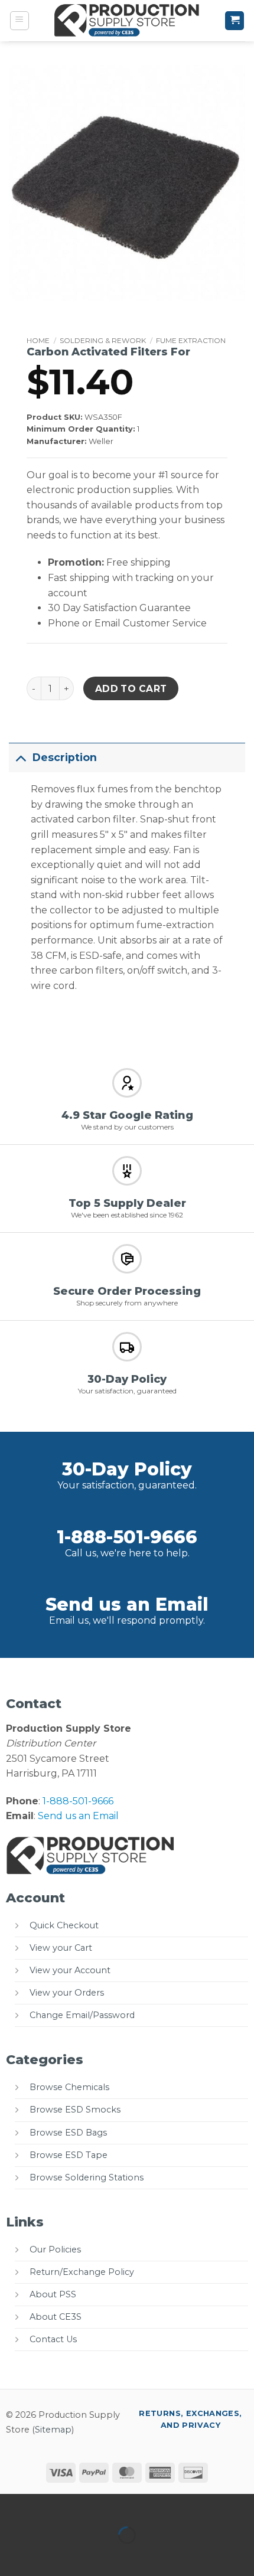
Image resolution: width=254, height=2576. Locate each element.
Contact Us (53, 2339)
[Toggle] (20, 757)
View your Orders (67, 1993)
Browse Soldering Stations (87, 2177)
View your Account (70, 1970)
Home (38, 340)
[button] (19, 21)
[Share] (81, 2505)
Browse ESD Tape (69, 2155)
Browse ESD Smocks (75, 2110)
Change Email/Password (82, 2015)
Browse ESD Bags (68, 2133)
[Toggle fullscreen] (46, 2505)
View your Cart (61, 1948)
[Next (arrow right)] (46, 2556)
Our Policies (55, 2249)
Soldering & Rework (103, 340)
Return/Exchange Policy (82, 2272)
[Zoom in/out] (12, 2505)
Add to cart (131, 689)
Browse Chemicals (69, 2087)
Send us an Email (127, 1604)
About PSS (53, 2294)
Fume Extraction (191, 340)
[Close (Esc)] (115, 2505)
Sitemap (53, 2430)
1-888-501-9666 (127, 1537)
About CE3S (56, 2317)
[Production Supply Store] (127, 21)
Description (65, 757)
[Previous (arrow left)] (12, 2556)
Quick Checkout (64, 1925)
